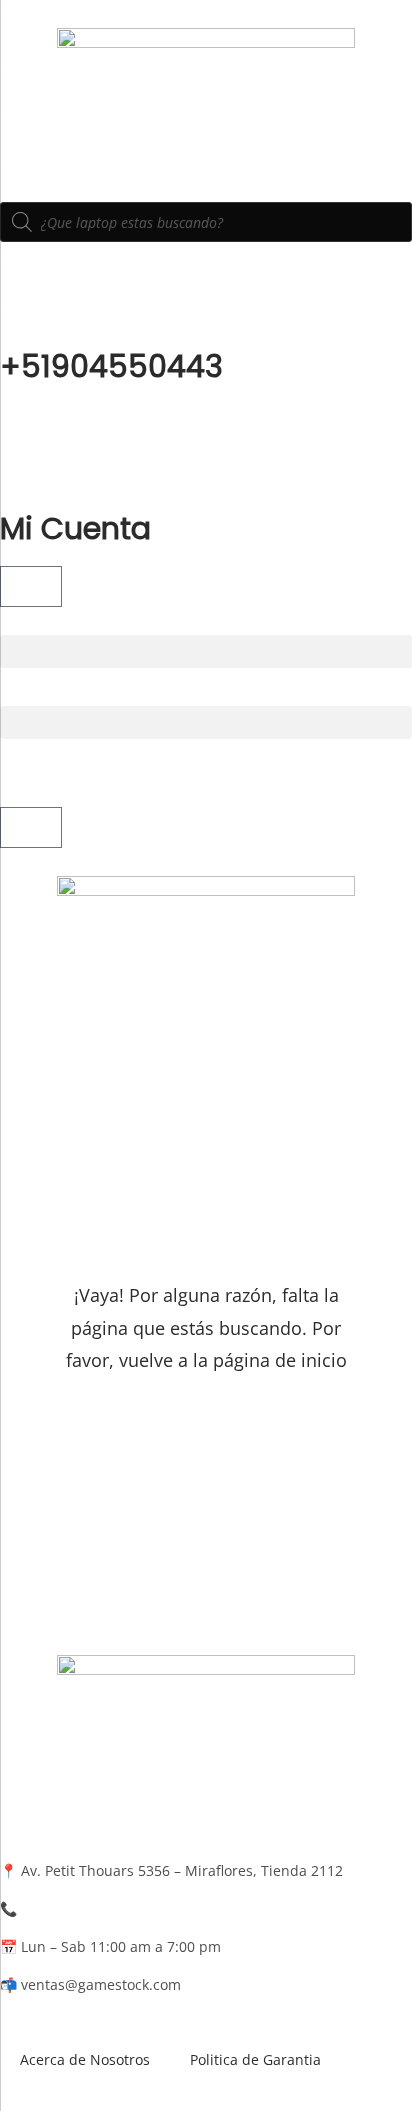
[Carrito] (31, 586)
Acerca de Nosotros (85, 2059)
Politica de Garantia (255, 2059)
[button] (206, 651)
